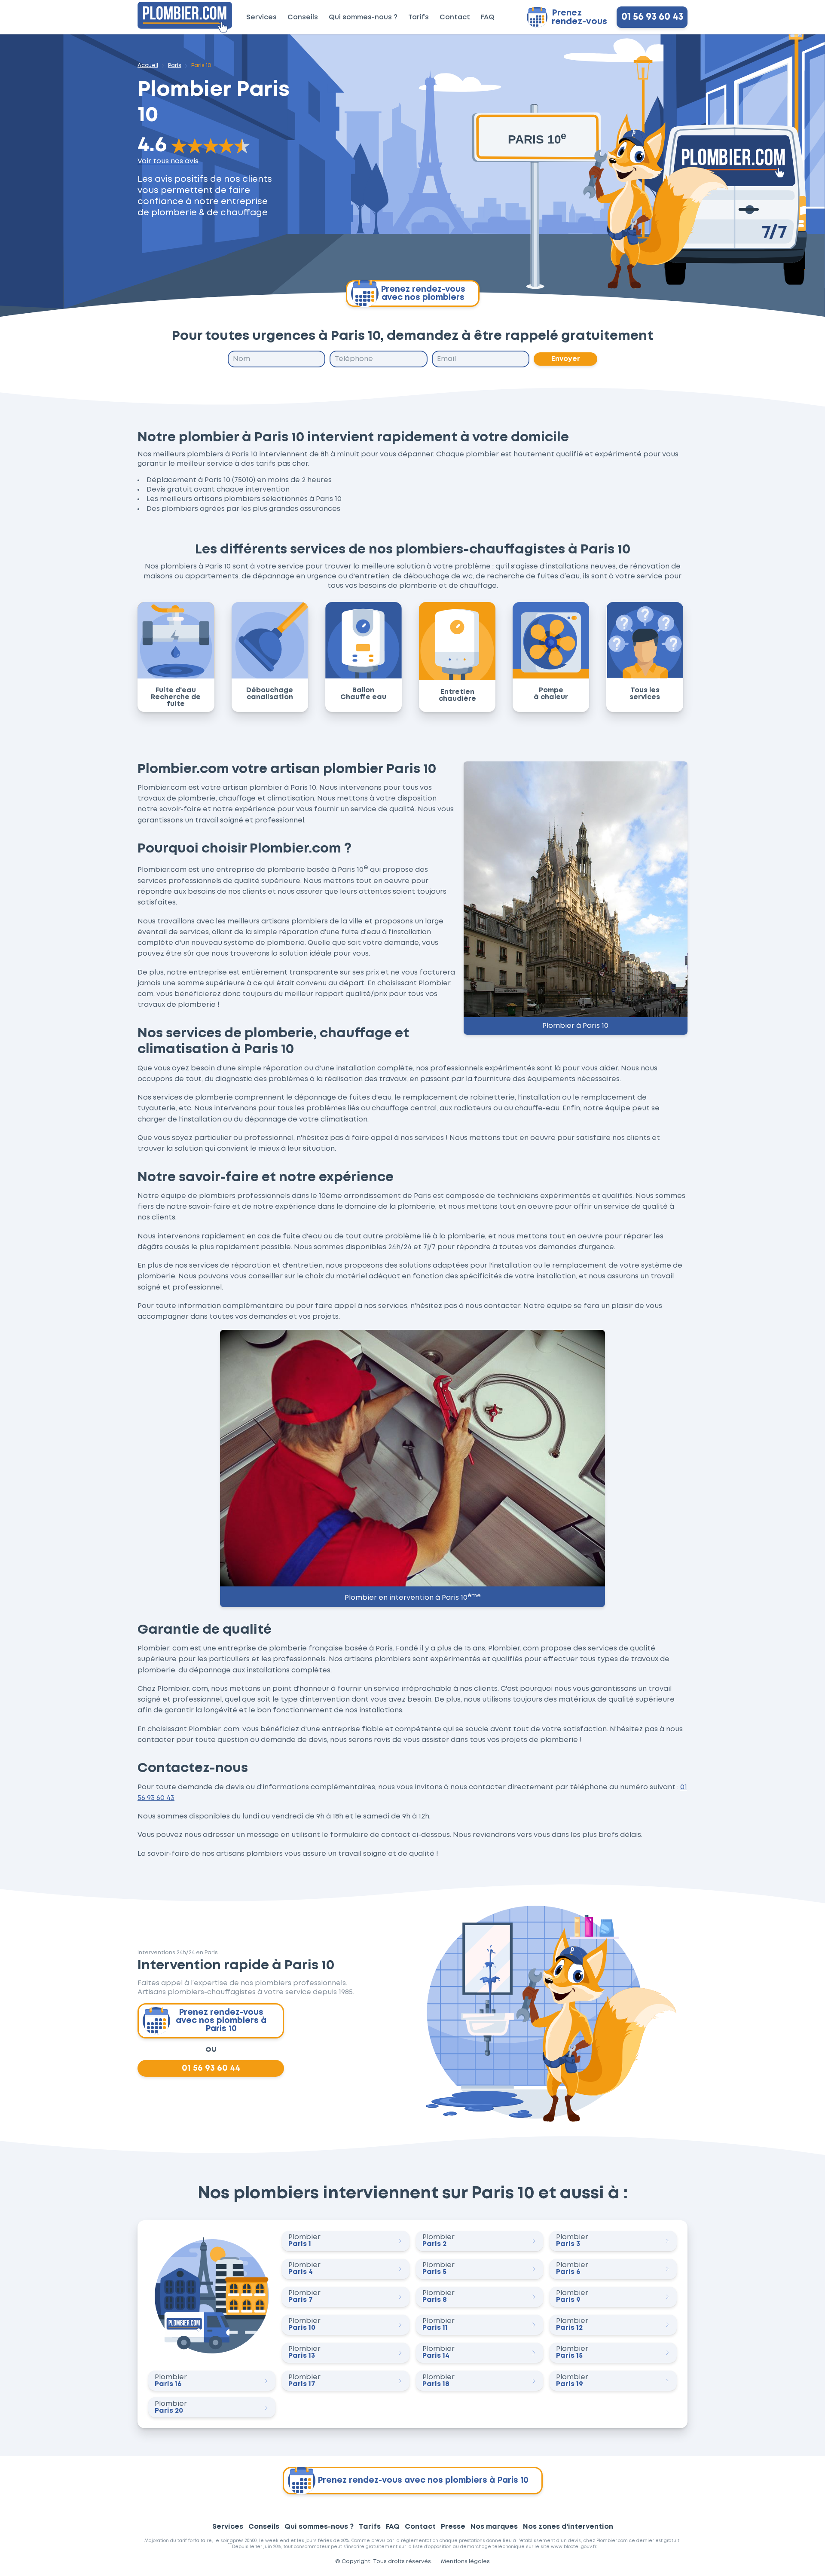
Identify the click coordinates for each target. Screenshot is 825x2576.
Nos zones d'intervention (568, 2527)
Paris (175, 66)
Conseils (303, 17)
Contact (455, 17)
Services (261, 17)
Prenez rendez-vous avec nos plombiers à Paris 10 (221, 2021)
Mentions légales (465, 2562)
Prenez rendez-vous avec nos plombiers (423, 293)
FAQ (488, 17)
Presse (453, 2527)
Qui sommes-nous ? (363, 17)
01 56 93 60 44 (211, 2069)
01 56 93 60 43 (652, 17)
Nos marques (494, 2527)
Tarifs (419, 17)
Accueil (148, 66)
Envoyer (566, 359)
